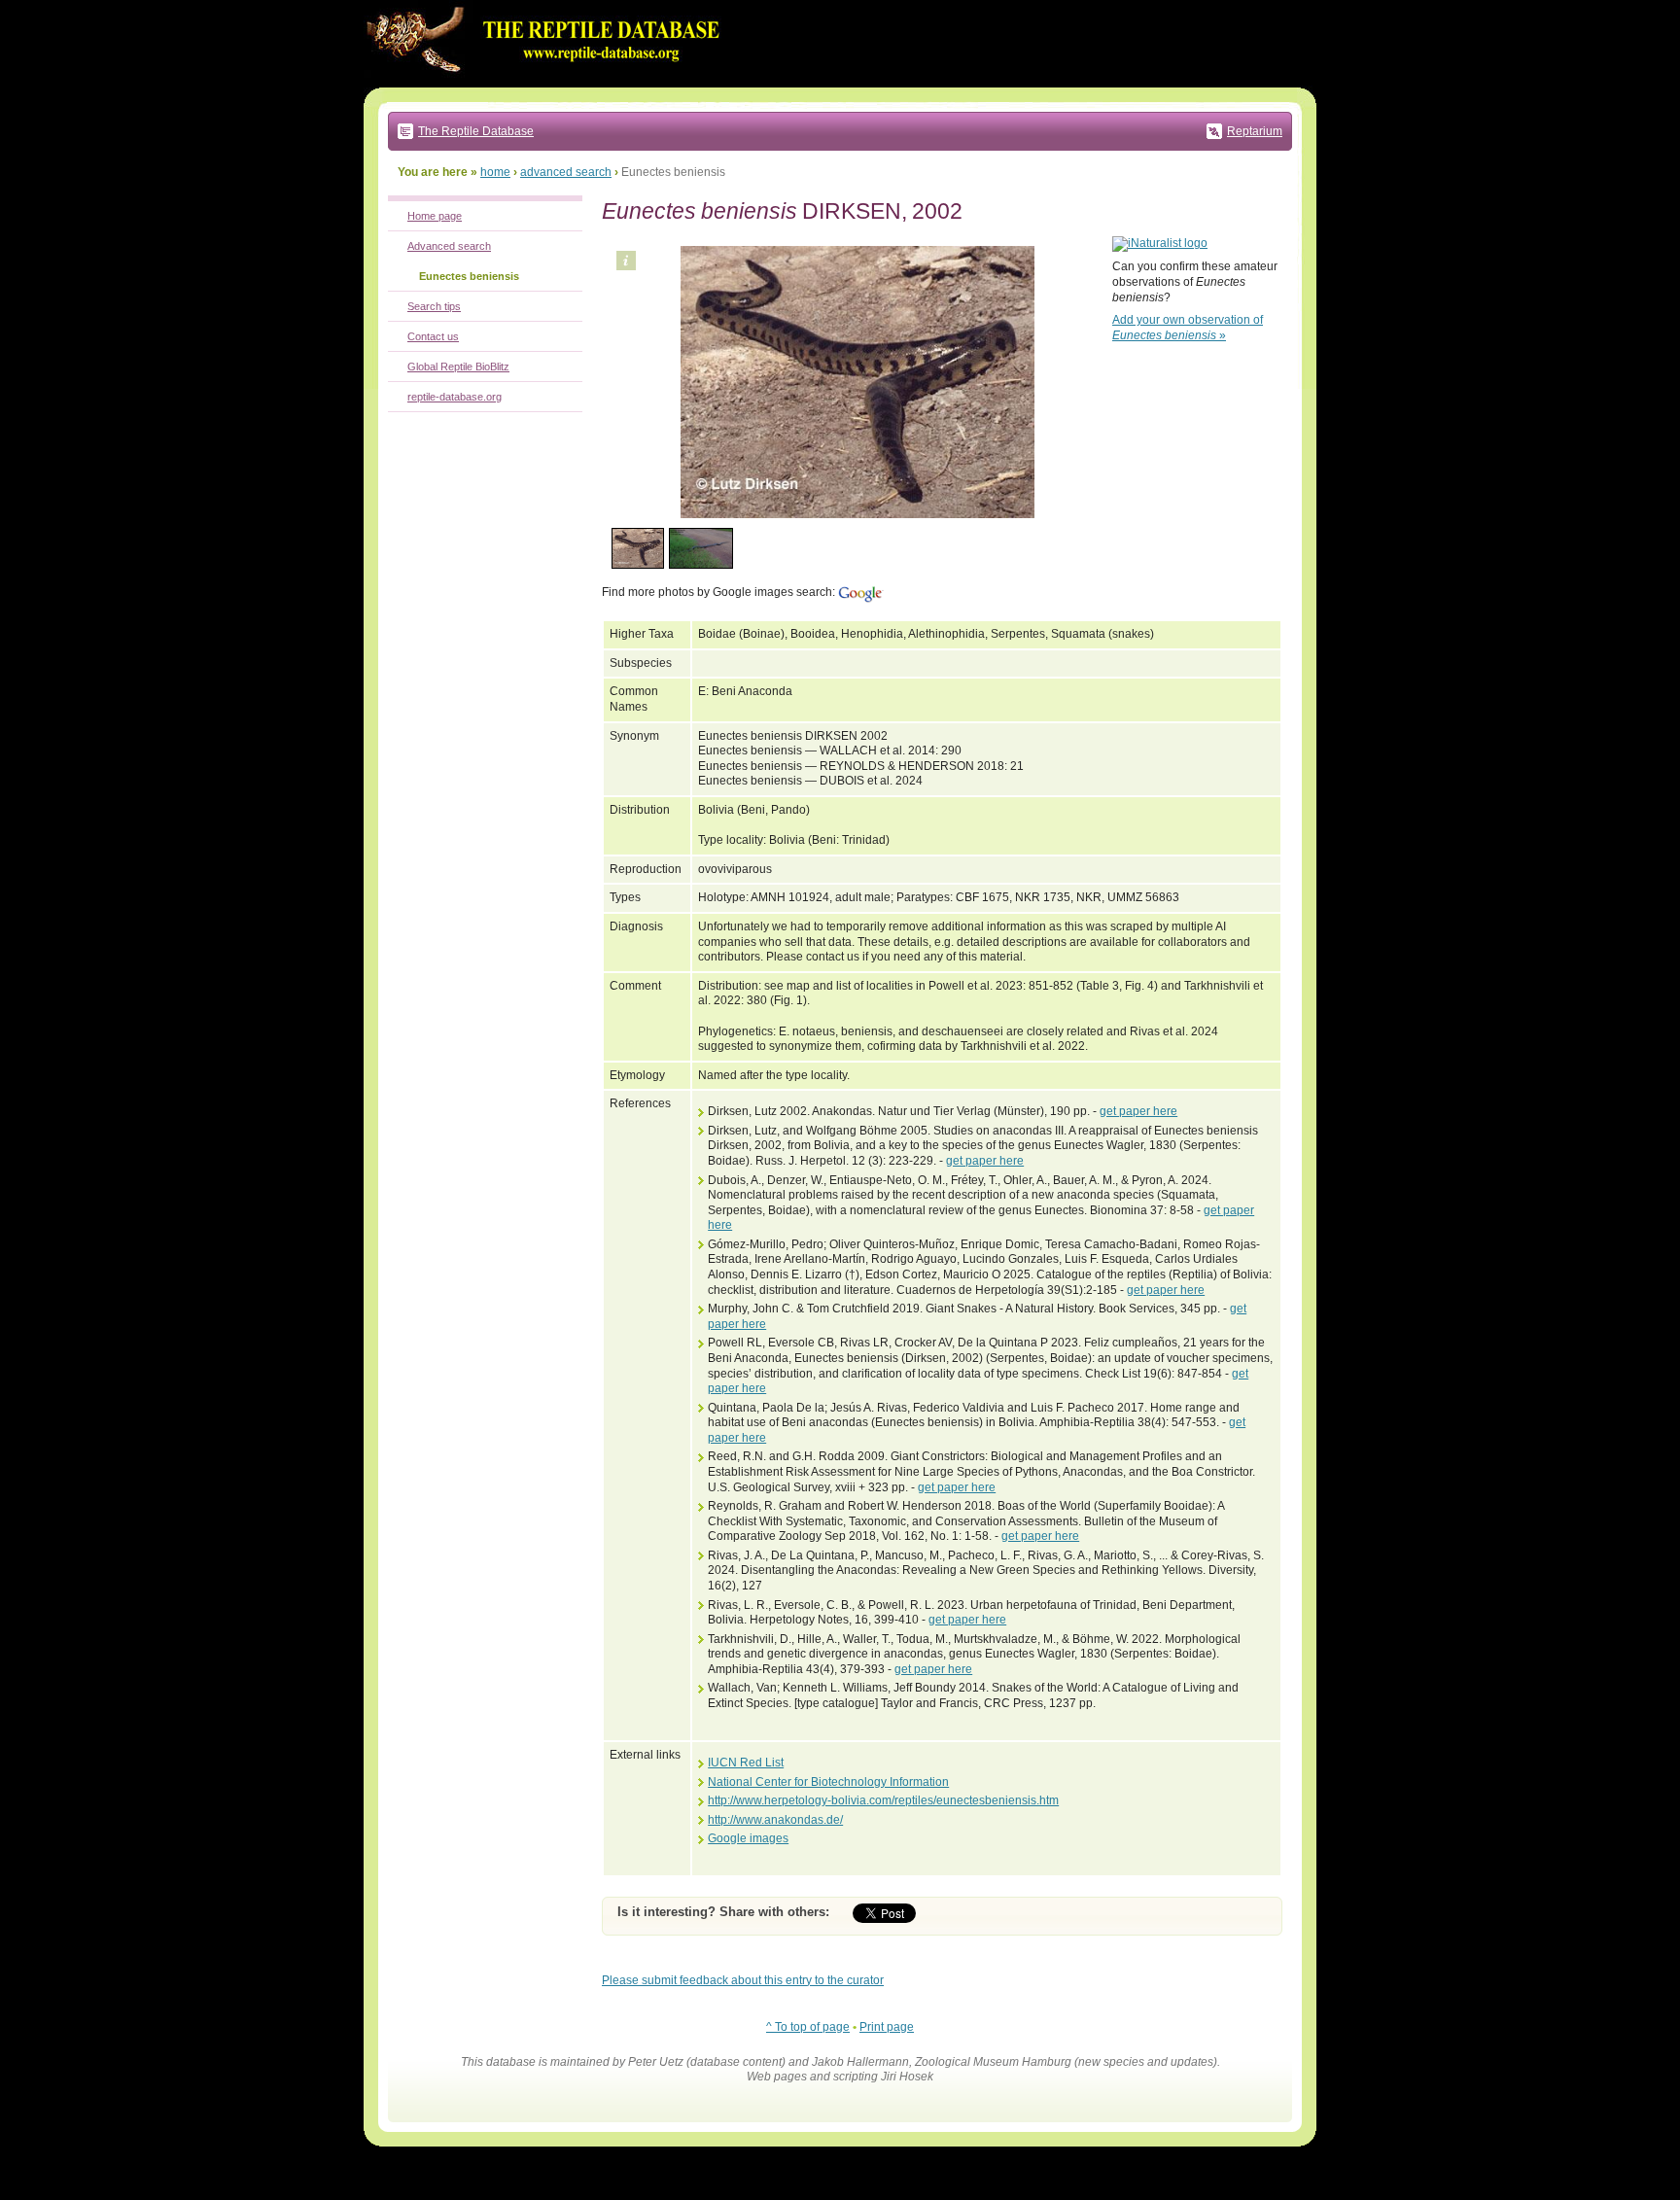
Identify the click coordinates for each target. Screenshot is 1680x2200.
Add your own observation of (1188, 328)
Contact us (433, 336)
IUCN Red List (746, 1763)
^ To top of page (808, 2027)
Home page (435, 216)
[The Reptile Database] (548, 84)
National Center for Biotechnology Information (828, 1782)
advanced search (566, 172)
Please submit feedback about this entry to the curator (743, 1980)
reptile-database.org (455, 397)
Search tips (434, 306)
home (495, 172)
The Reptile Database (476, 131)
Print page (887, 2027)
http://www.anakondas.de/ (775, 1820)
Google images (748, 1838)
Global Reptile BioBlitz (458, 367)
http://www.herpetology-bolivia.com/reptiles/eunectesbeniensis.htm (883, 1800)
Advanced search (449, 246)
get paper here (1138, 1111)
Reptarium (1255, 131)
